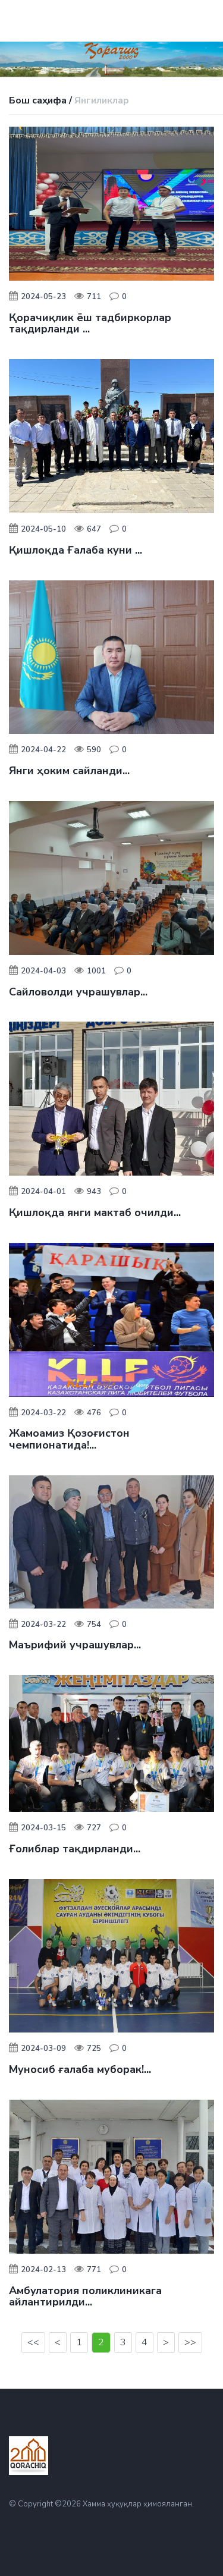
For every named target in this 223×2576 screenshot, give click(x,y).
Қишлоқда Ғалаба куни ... (76, 550)
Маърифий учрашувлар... (75, 1645)
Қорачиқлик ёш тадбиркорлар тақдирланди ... (90, 323)
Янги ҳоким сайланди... (69, 771)
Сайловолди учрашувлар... (78, 992)
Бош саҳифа (38, 100)
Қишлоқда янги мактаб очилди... (95, 1212)
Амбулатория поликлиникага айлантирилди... (85, 2297)
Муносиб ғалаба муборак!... (80, 2069)
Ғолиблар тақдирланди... (75, 1849)
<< (33, 2342)
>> (190, 2342)
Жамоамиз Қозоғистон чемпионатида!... (69, 1439)
